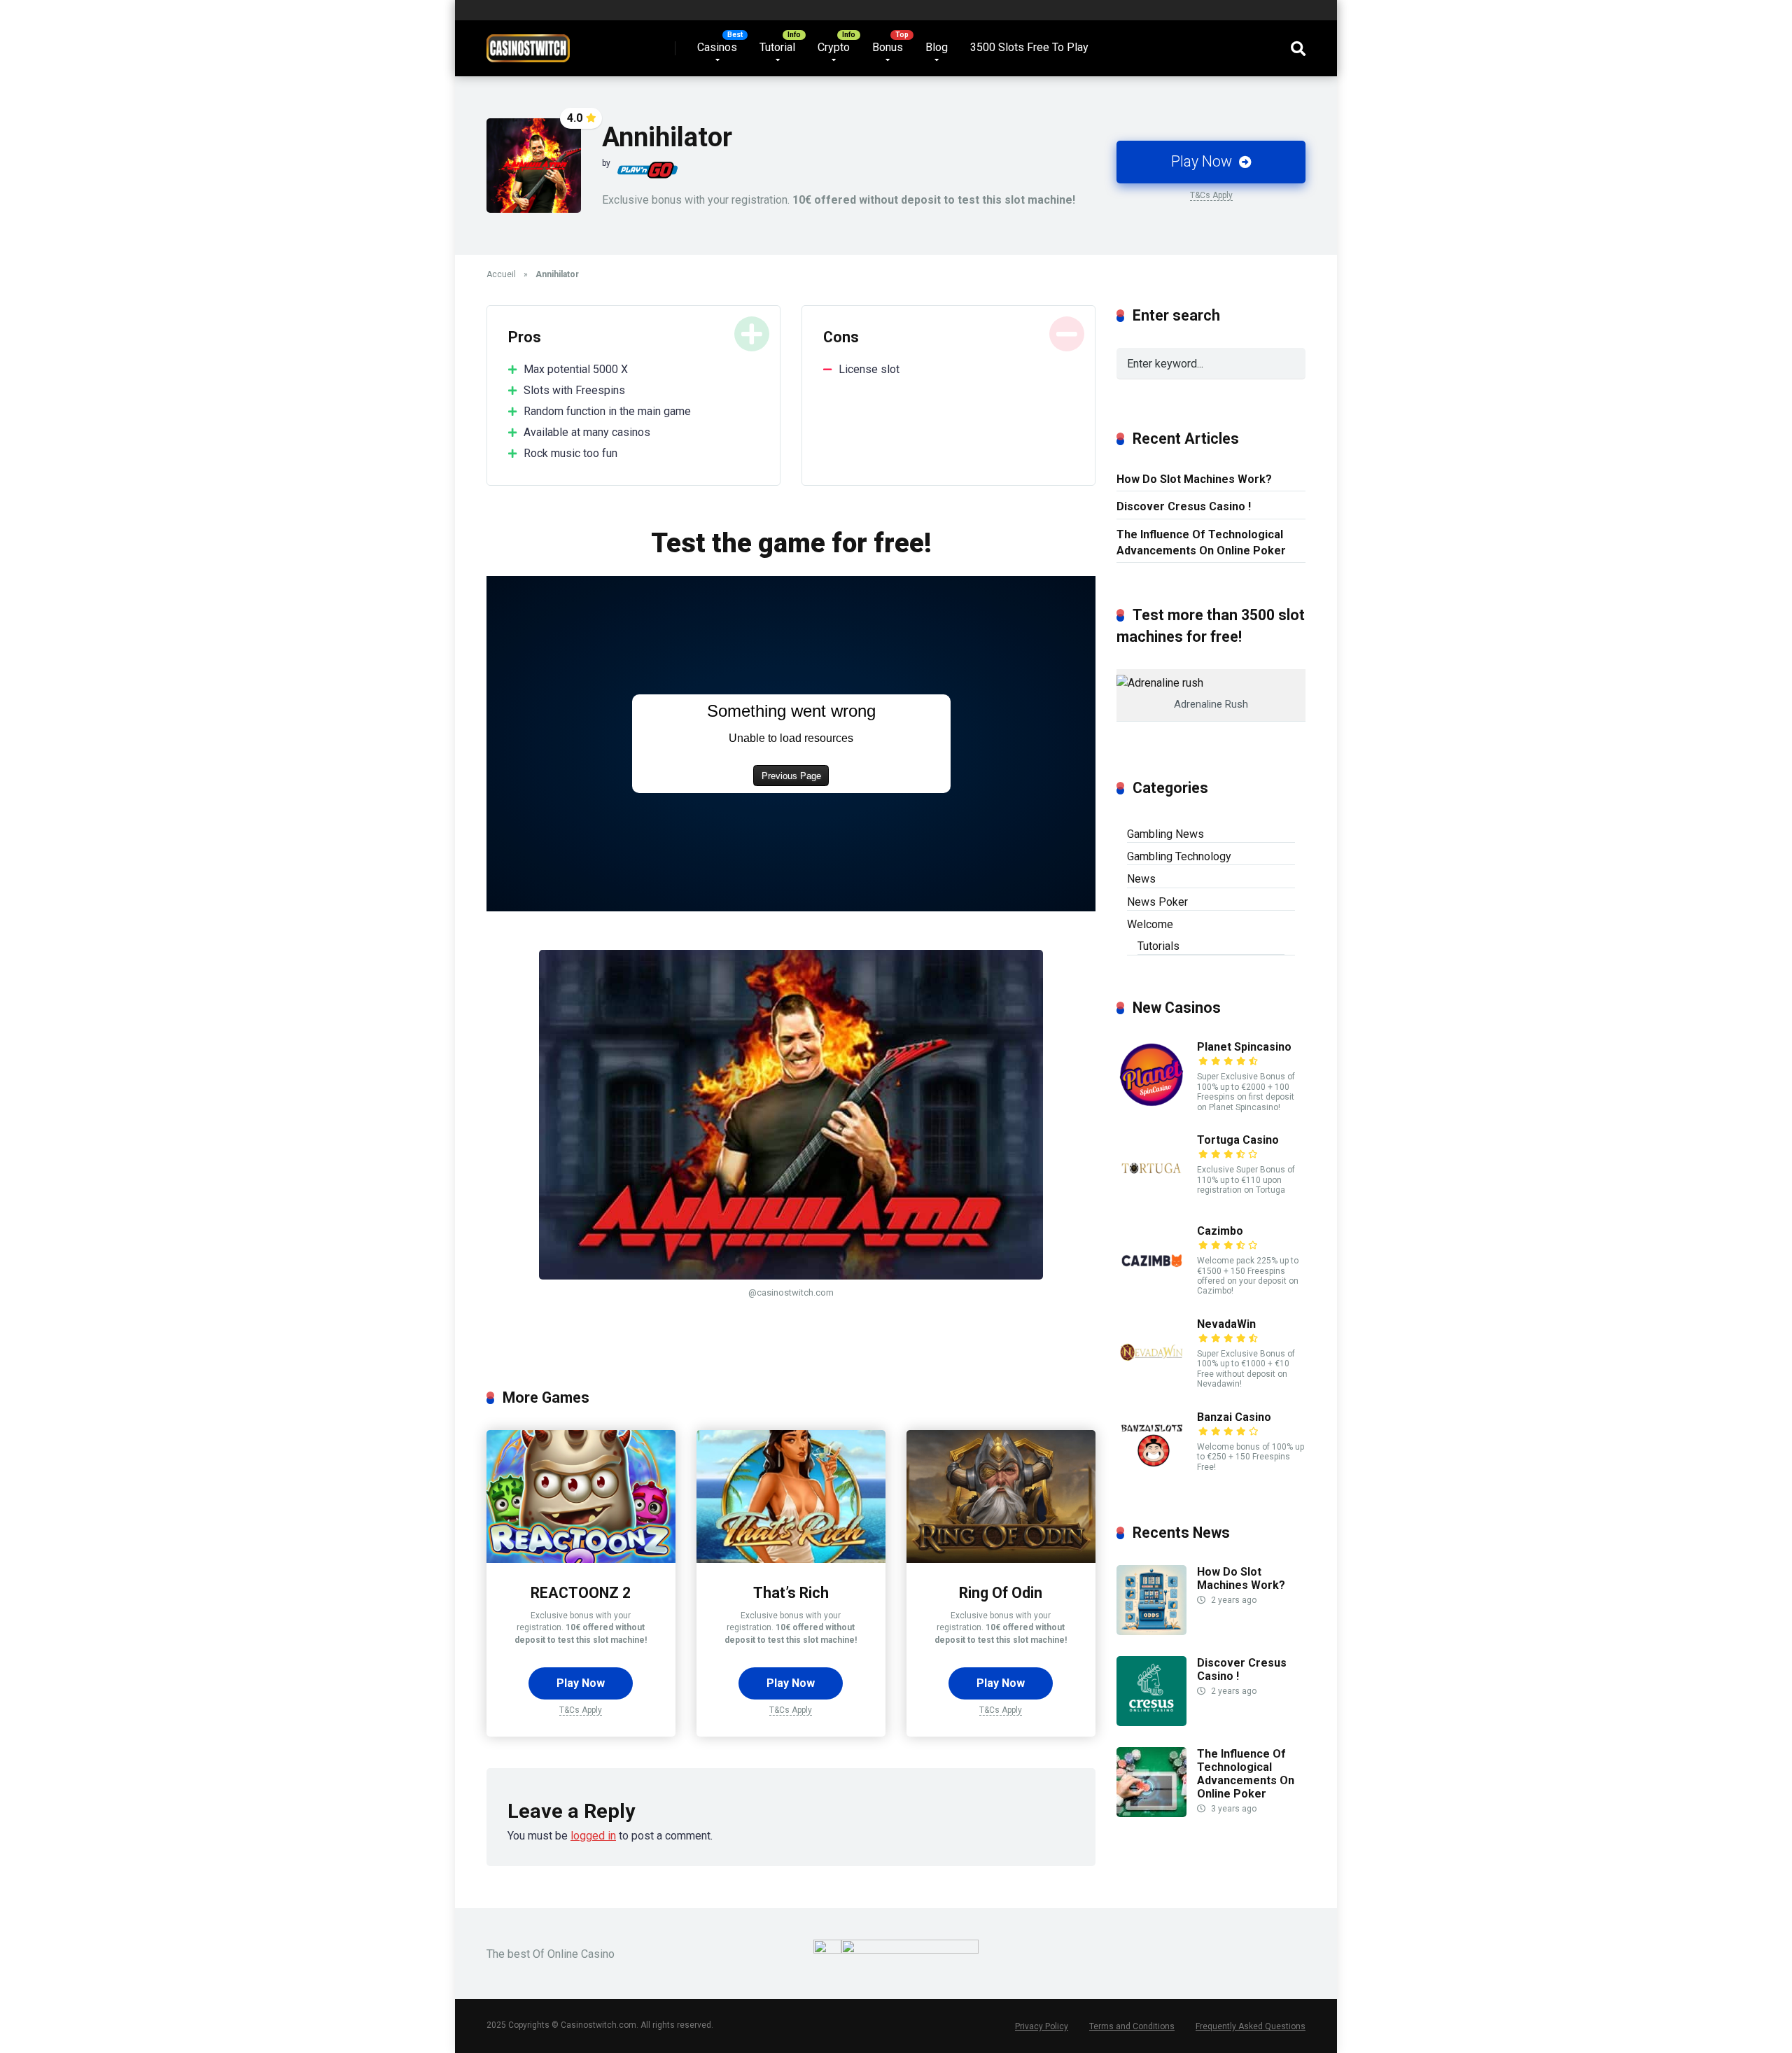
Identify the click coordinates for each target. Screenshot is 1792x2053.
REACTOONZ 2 (581, 1593)
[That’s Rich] (791, 1559)
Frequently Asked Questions (1251, 2026)
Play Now (1203, 161)
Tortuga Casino (1238, 1140)
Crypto (834, 47)
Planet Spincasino (1244, 1047)
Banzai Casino (1234, 1417)
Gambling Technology (1179, 856)
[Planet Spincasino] (1151, 1106)
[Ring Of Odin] (1001, 1559)
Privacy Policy (1042, 2026)
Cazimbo (1220, 1231)
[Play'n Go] (647, 170)
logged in (593, 1836)
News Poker (1157, 902)
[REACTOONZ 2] (581, 1559)
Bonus (888, 47)
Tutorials (1158, 946)
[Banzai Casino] (1151, 1477)
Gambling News (1165, 834)
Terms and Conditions (1132, 2026)
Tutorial (777, 47)
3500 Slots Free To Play (1029, 47)
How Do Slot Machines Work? (1194, 479)
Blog (937, 47)
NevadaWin (1226, 1324)
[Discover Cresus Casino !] (1151, 1722)
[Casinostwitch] (528, 43)
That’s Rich (791, 1593)
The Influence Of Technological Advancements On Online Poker (1201, 542)
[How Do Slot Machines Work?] (1151, 1631)
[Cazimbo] (1151, 1290)
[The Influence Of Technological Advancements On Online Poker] (1151, 1813)
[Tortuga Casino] (1151, 1199)
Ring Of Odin (1001, 1593)
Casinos (717, 47)
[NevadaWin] (1151, 1383)
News (1141, 879)
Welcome (1150, 924)
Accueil (501, 274)
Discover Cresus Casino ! (1184, 506)
